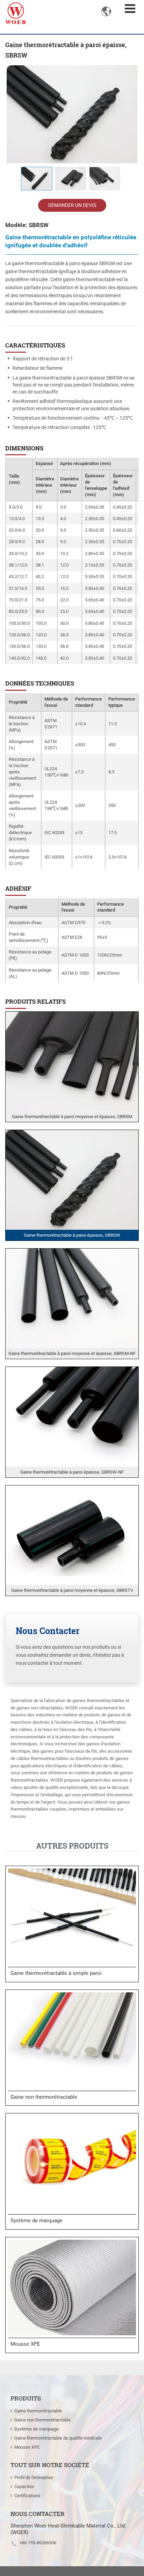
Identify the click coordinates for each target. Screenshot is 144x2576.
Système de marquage (37, 2429)
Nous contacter (38, 2514)
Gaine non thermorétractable (42, 2420)
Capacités (24, 2487)
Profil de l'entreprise (34, 2477)
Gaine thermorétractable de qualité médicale (58, 2438)
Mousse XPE (27, 2447)
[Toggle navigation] (130, 9)
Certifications (27, 2496)
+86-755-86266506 (38, 2543)
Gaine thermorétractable (38, 2411)
